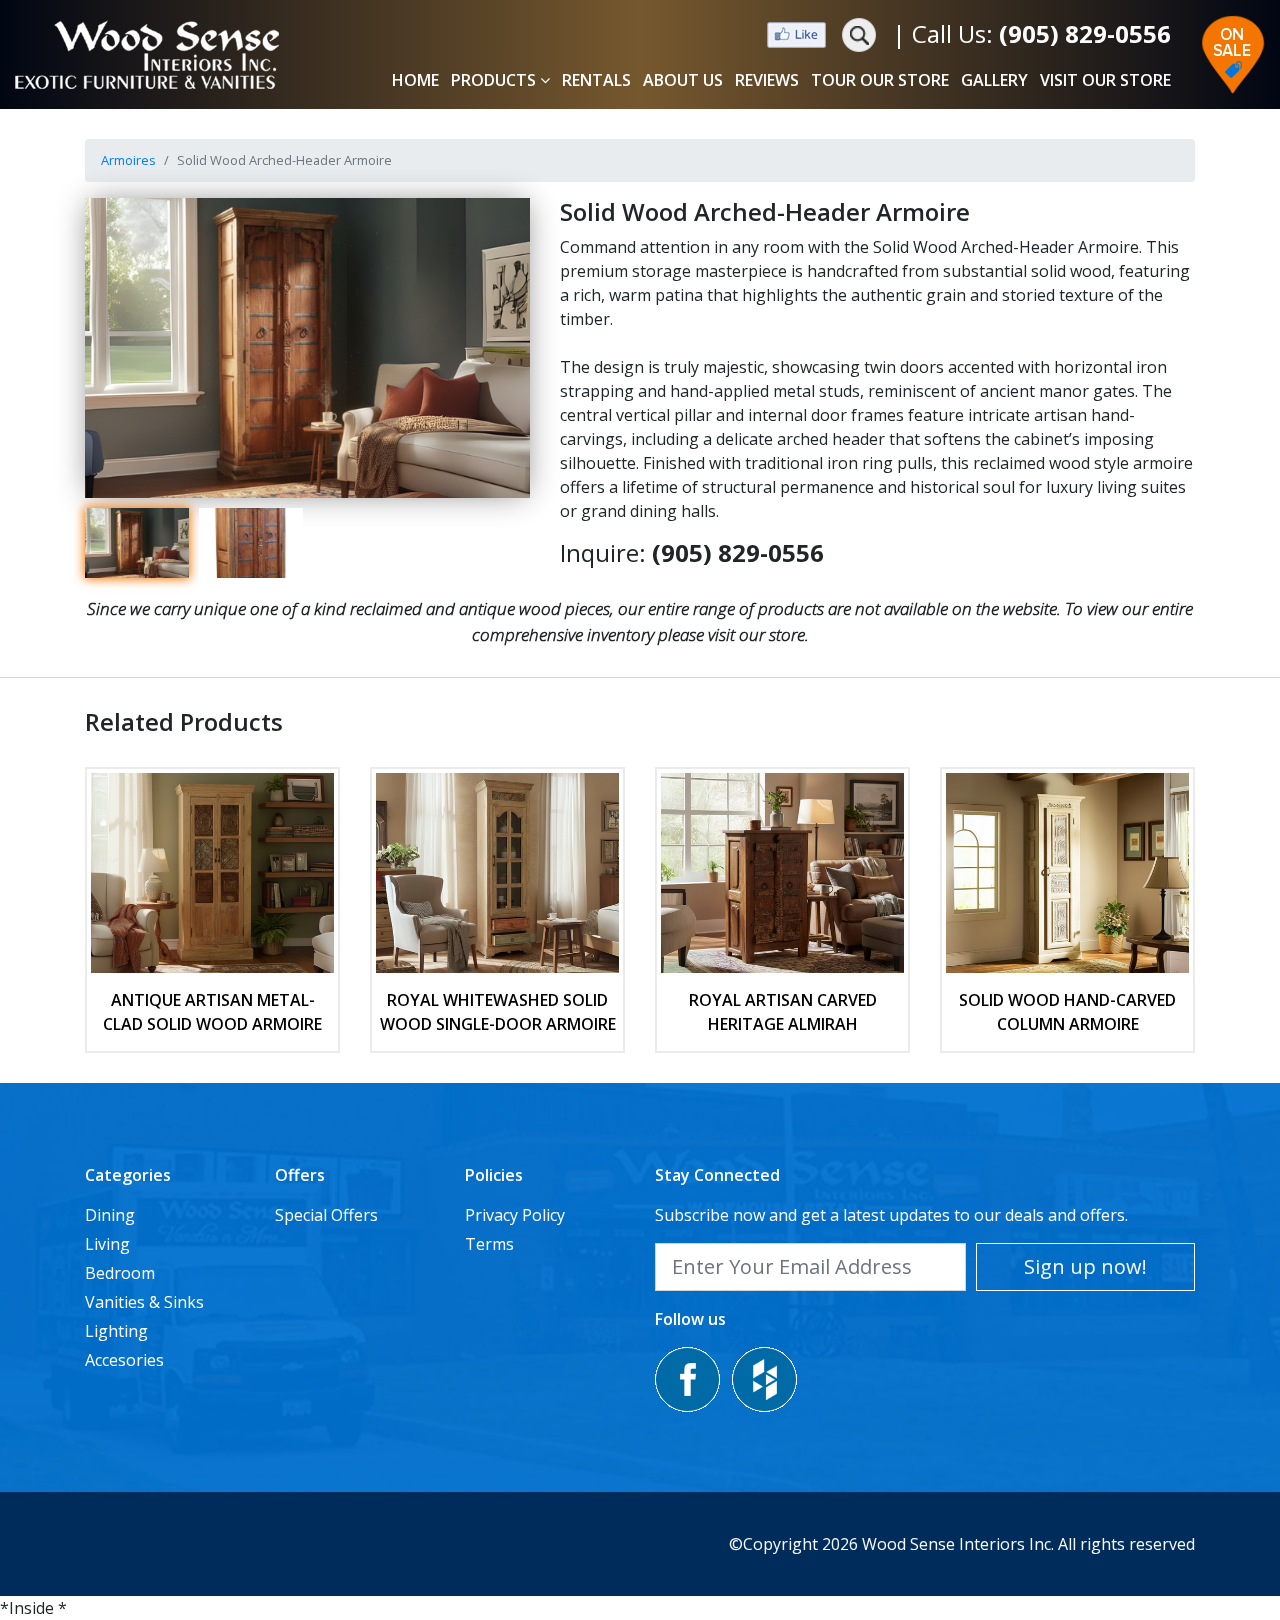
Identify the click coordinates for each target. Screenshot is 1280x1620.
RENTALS (596, 80)
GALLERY (994, 80)
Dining (110, 1215)
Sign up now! (1085, 1266)
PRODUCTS (493, 80)
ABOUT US (683, 80)
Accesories (124, 1360)
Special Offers (326, 1215)
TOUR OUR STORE (880, 80)
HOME (415, 80)
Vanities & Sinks (144, 1302)
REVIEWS (767, 80)
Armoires (128, 160)
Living (107, 1244)
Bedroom (120, 1273)
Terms (489, 1244)
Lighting (116, 1331)
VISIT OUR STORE (1105, 80)
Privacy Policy (515, 1215)
